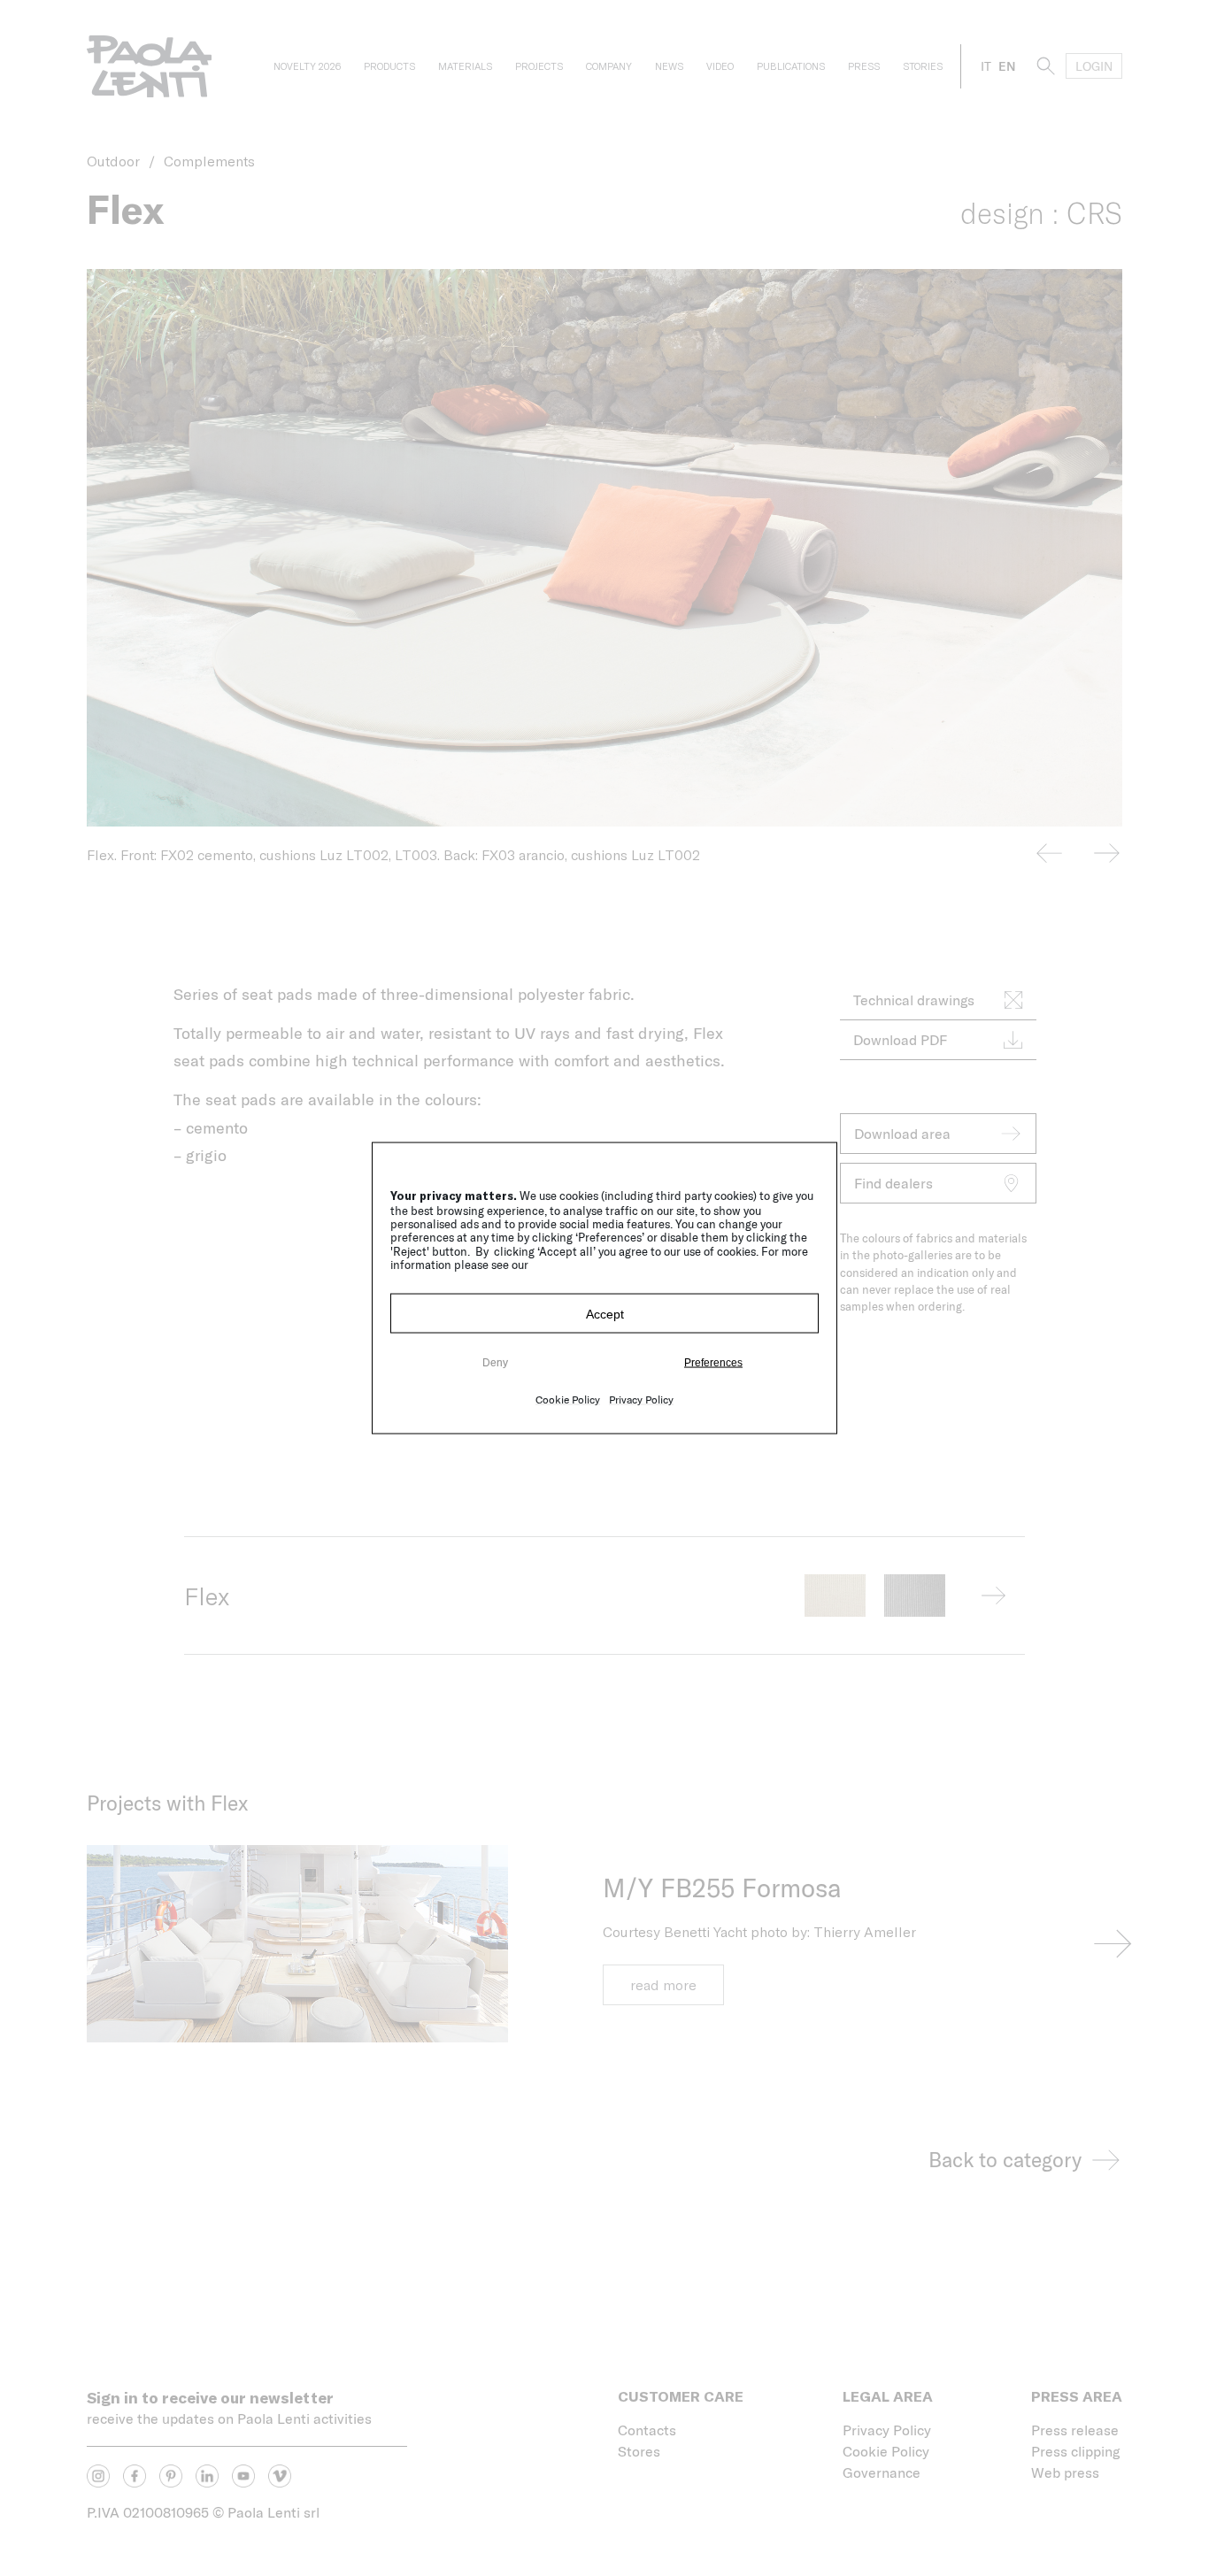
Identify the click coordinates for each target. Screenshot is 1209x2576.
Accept (605, 1313)
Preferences (713, 1362)
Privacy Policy (641, 1399)
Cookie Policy (568, 1399)
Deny (495, 1362)
